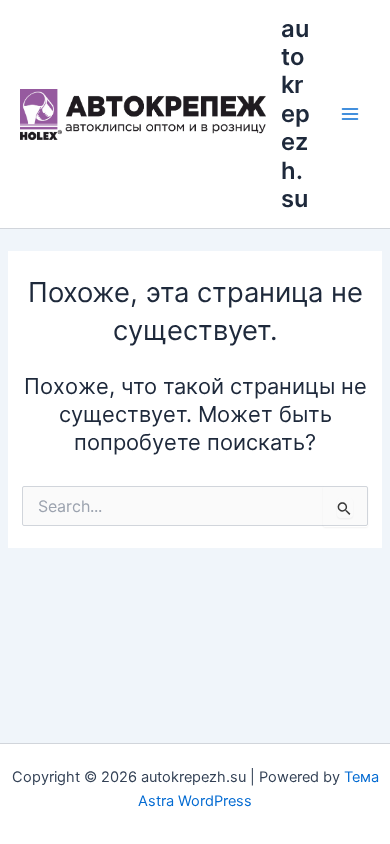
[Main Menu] (350, 114)
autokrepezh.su (295, 114)
